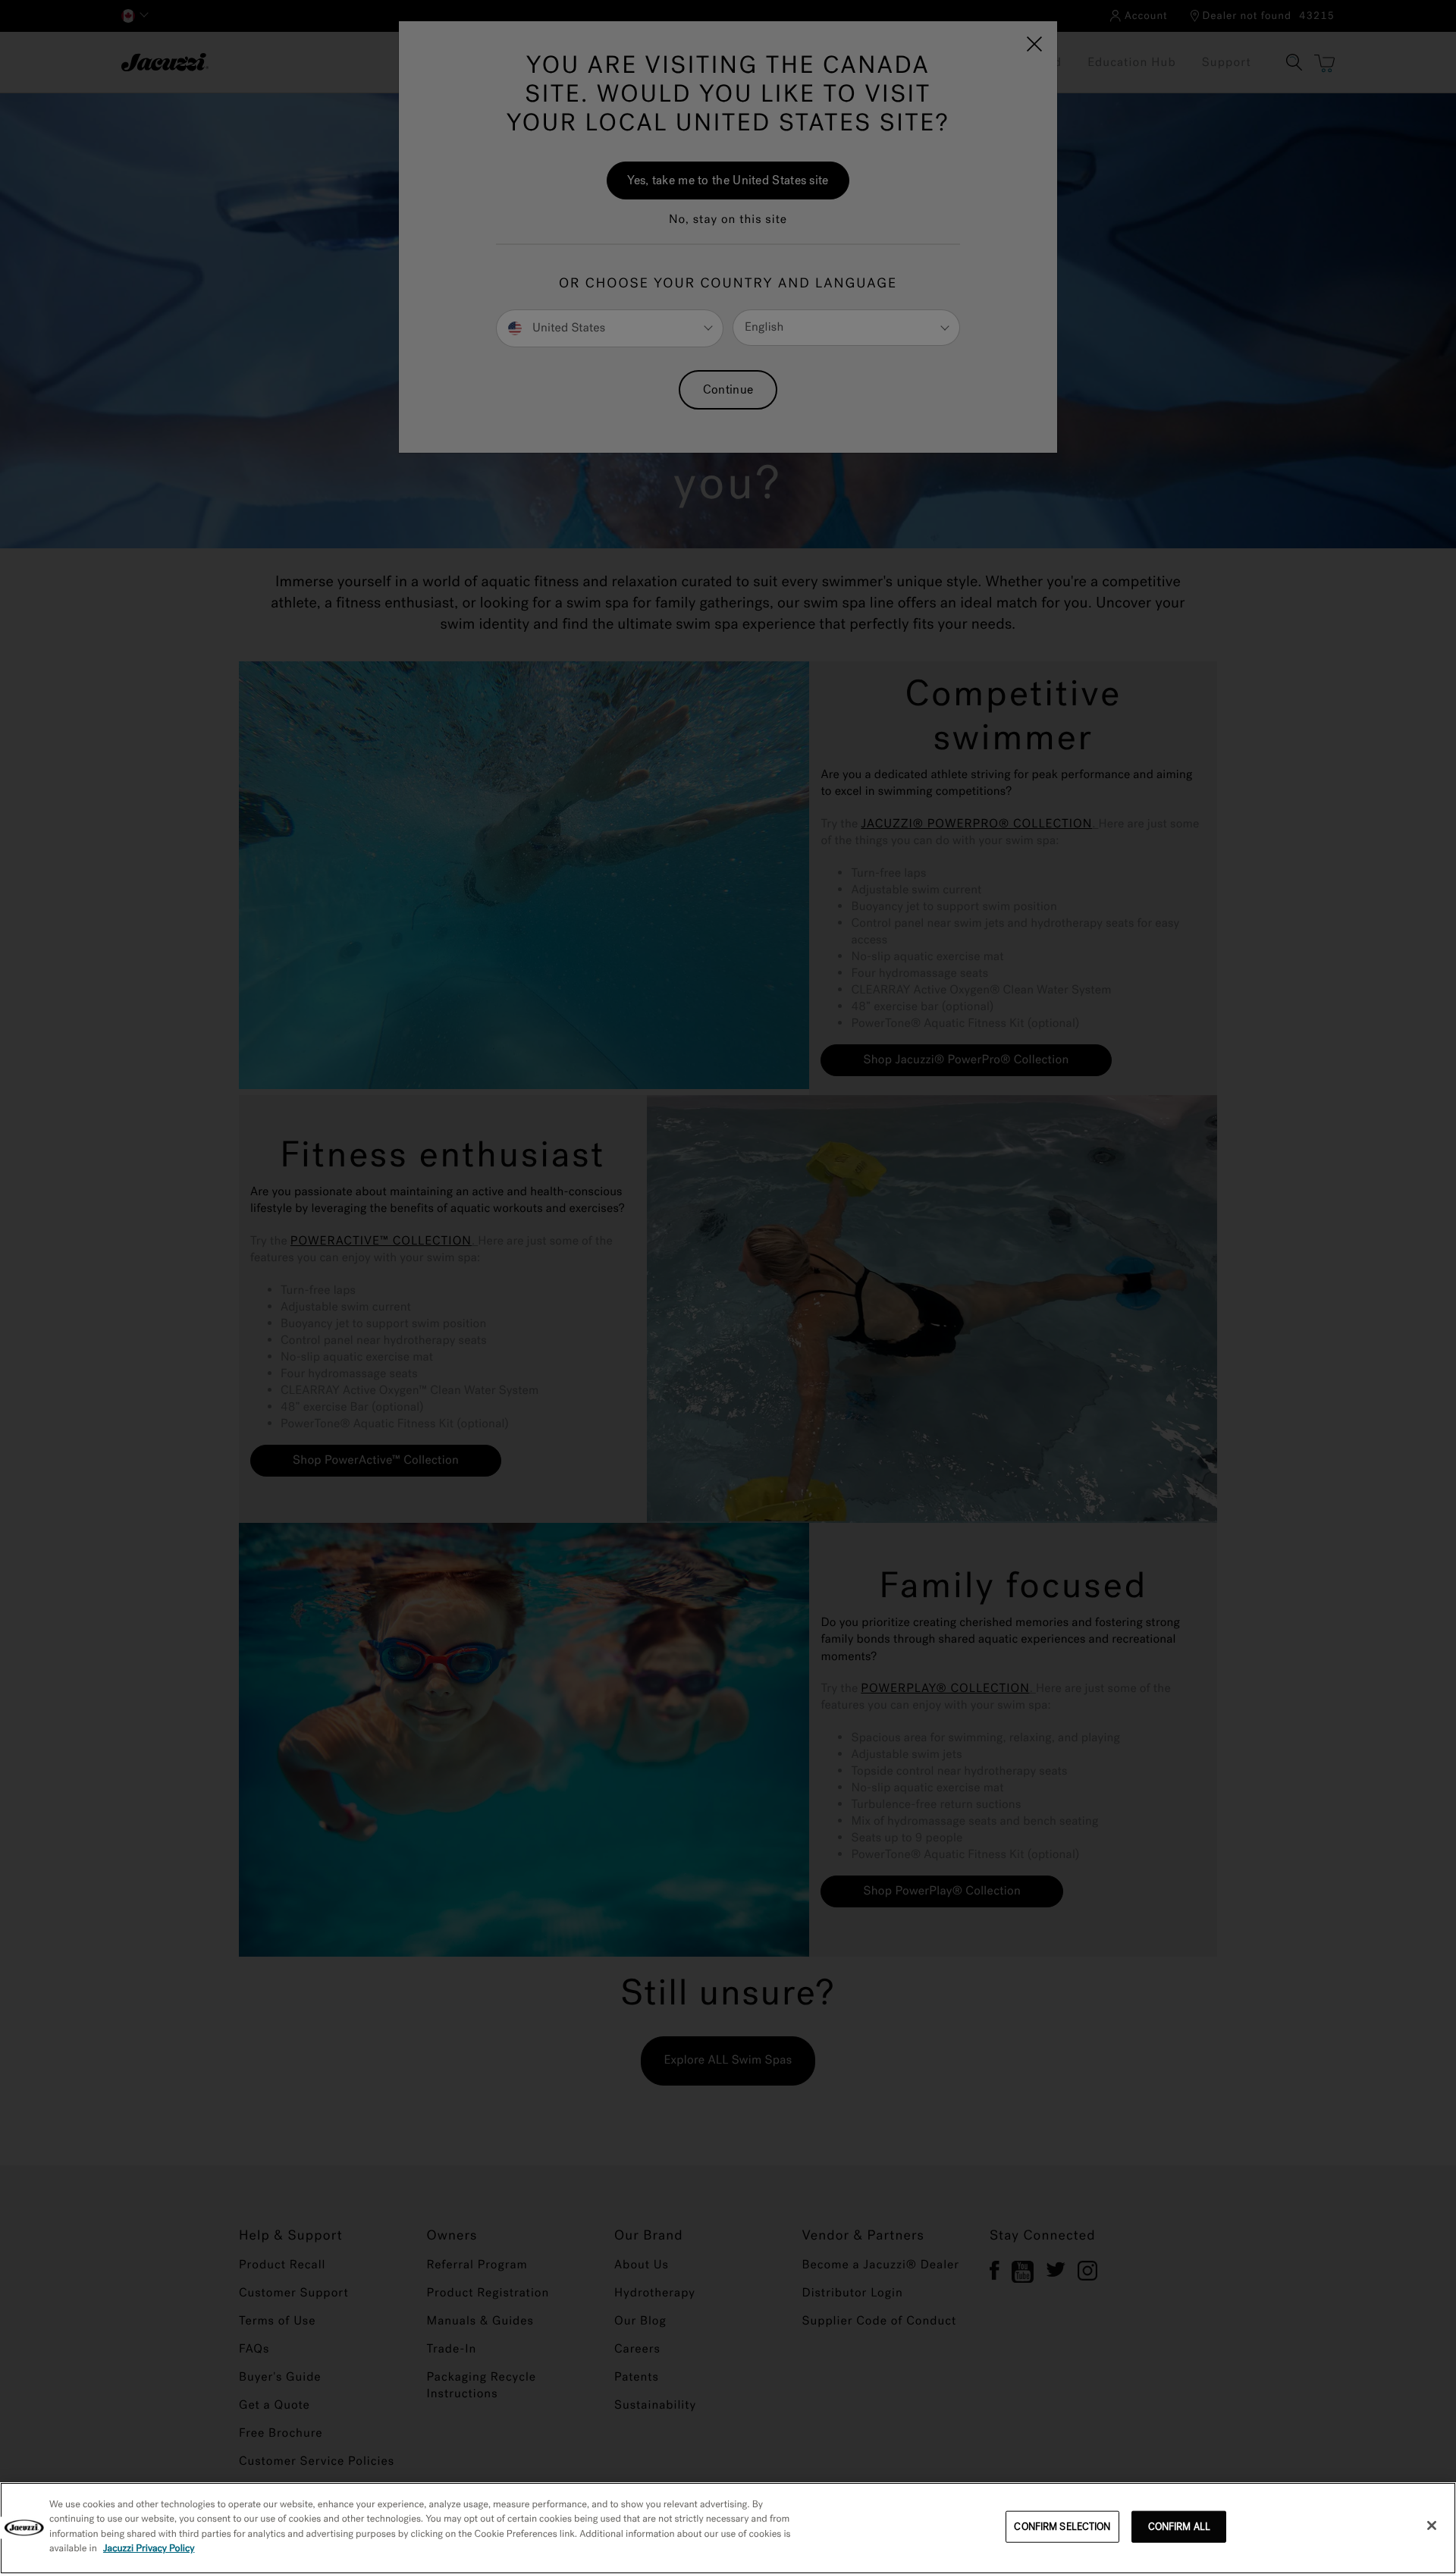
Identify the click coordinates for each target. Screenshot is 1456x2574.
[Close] (1432, 2525)
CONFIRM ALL (1179, 2527)
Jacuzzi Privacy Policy (149, 2549)
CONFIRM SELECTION (1062, 2527)
